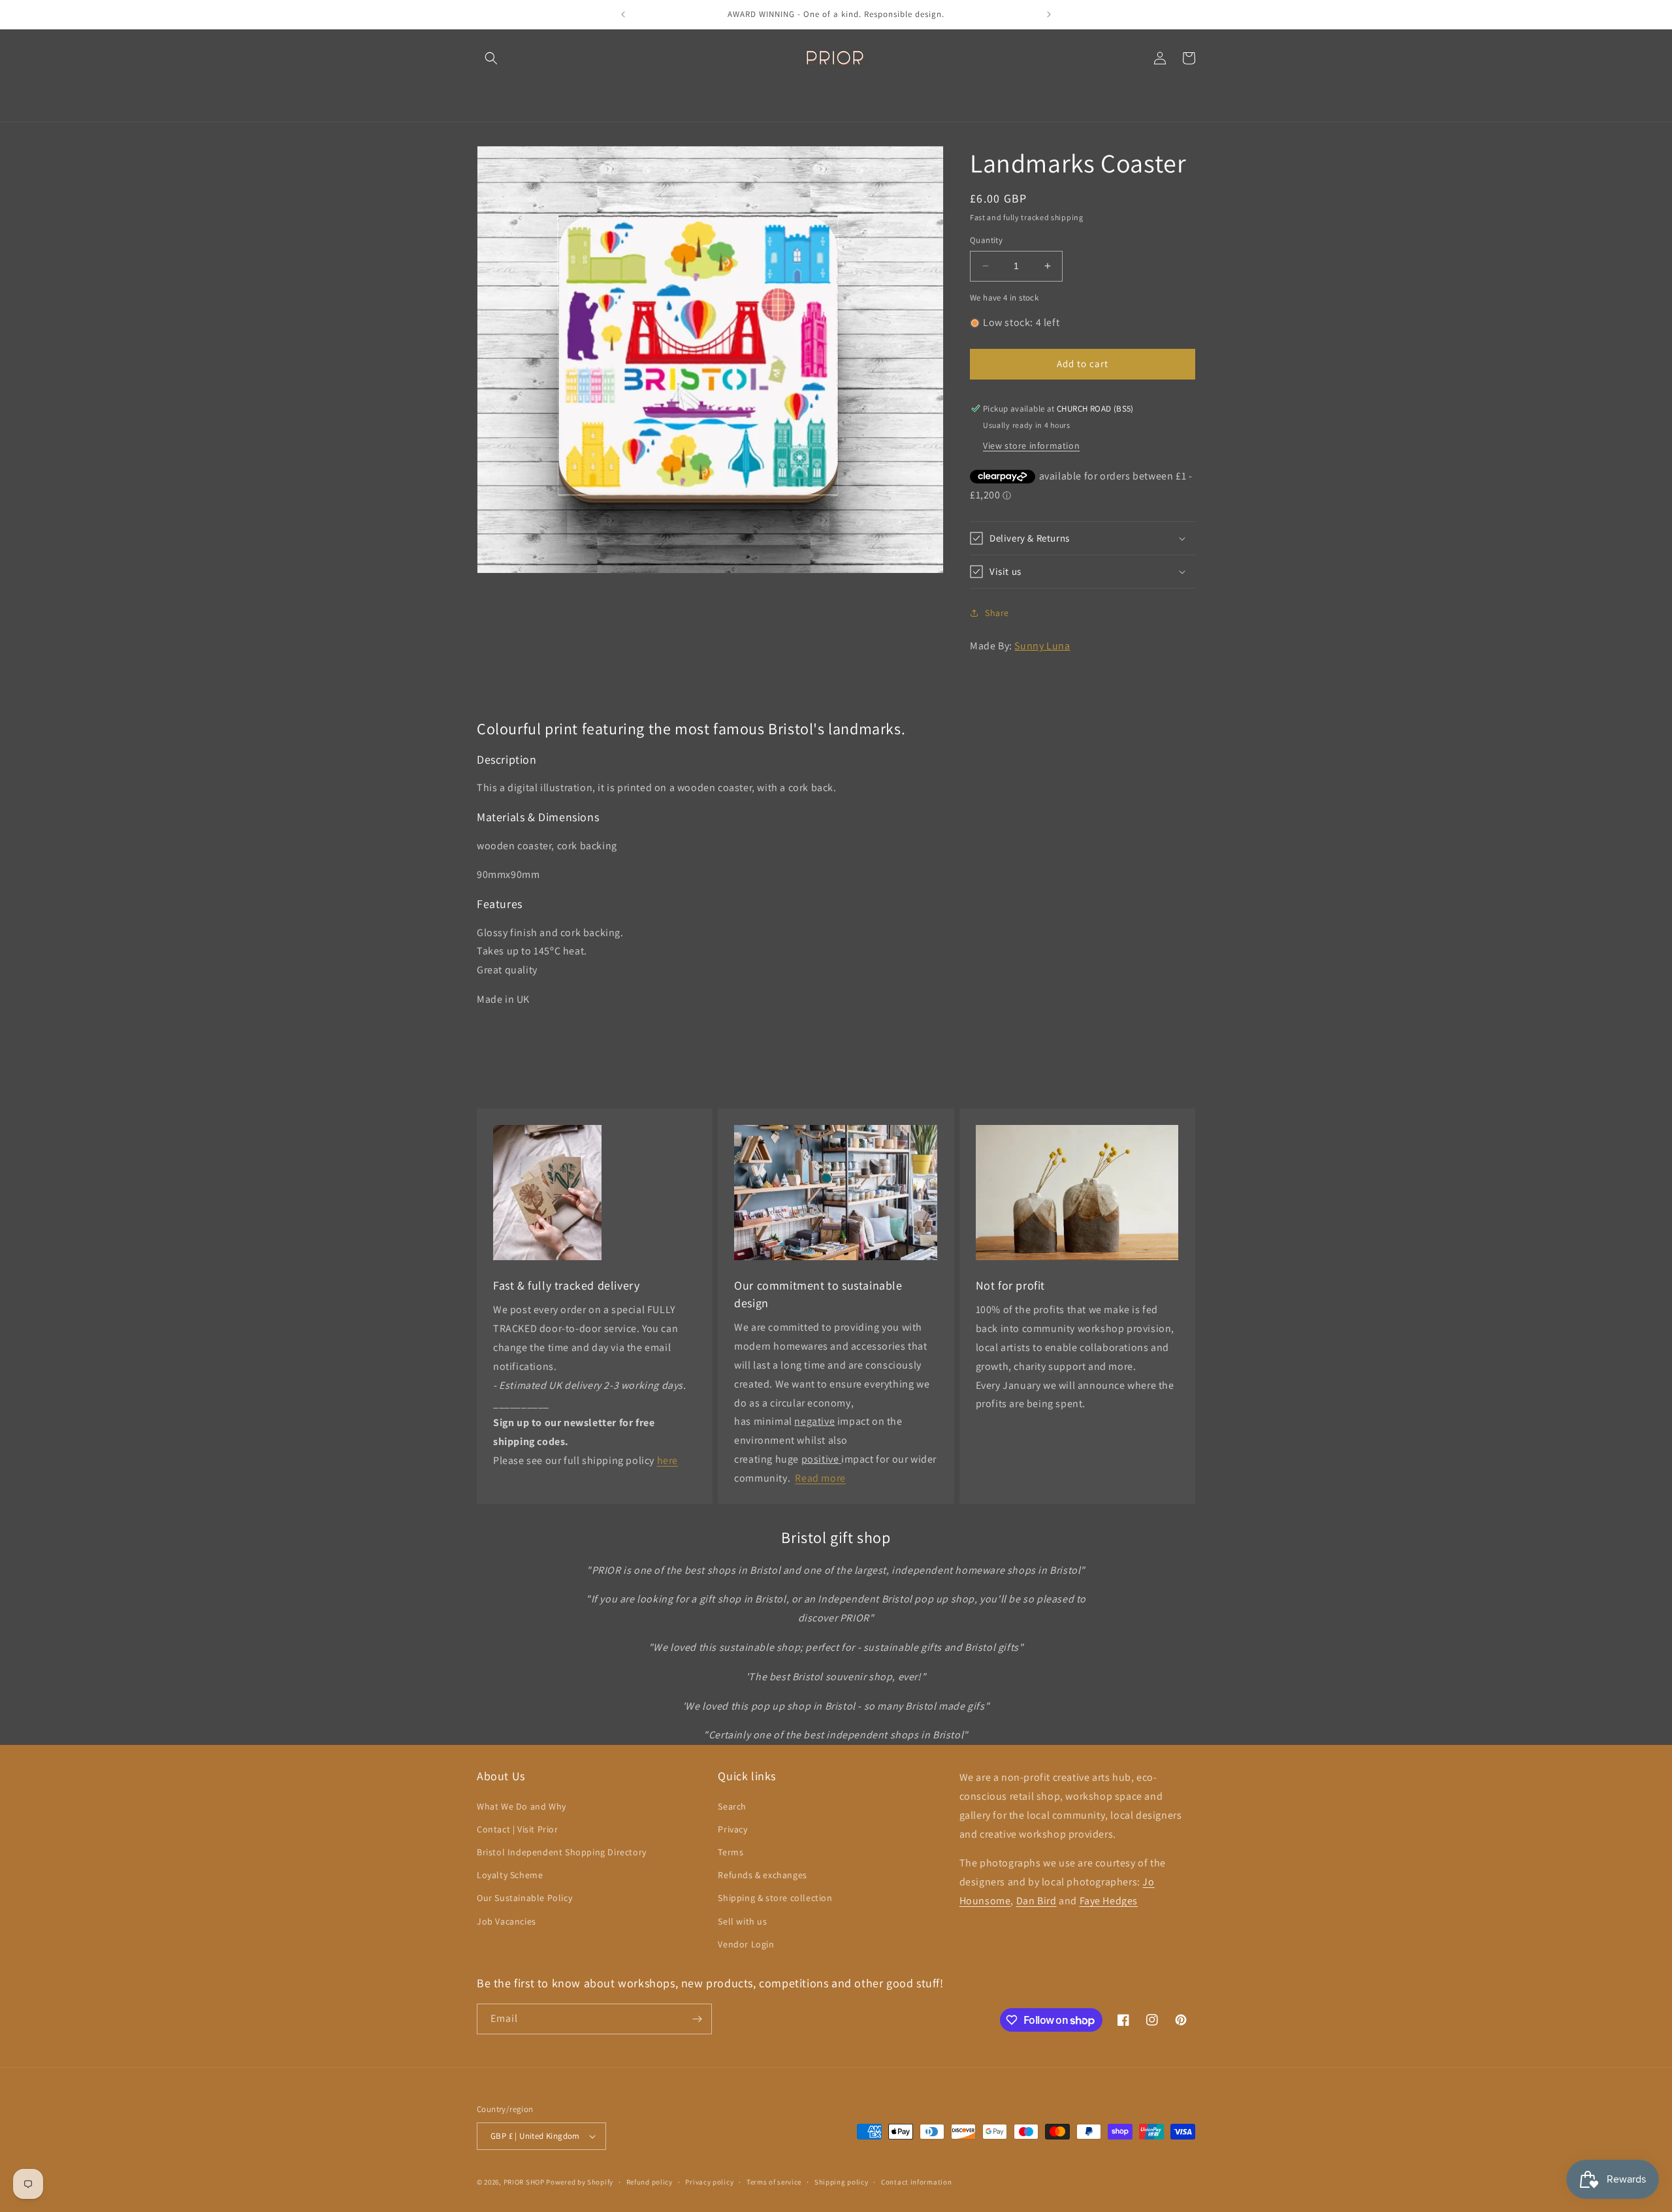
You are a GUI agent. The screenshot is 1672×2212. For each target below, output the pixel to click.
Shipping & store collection (775, 1898)
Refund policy (650, 2182)
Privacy (732, 1829)
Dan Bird (1037, 1901)
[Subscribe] (697, 2019)
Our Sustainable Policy (524, 1898)
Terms (731, 1852)
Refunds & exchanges (762, 1875)
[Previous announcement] (623, 14)
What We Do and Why (522, 1806)
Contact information (916, 2182)
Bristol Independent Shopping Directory (562, 1852)
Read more (820, 1478)
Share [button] (997, 613)
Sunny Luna (1042, 646)
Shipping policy (842, 2182)
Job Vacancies (506, 1921)
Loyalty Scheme (510, 1875)
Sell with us (742, 1921)
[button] (491, 58)
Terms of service (774, 2182)
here (667, 1460)
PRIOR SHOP (524, 2182)
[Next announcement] (1049, 14)
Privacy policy (709, 2182)
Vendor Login (746, 1944)
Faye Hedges (1109, 1901)
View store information (1031, 446)
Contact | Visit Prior (518, 1829)
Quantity (986, 240)
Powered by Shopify (580, 2182)
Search (732, 1806)
